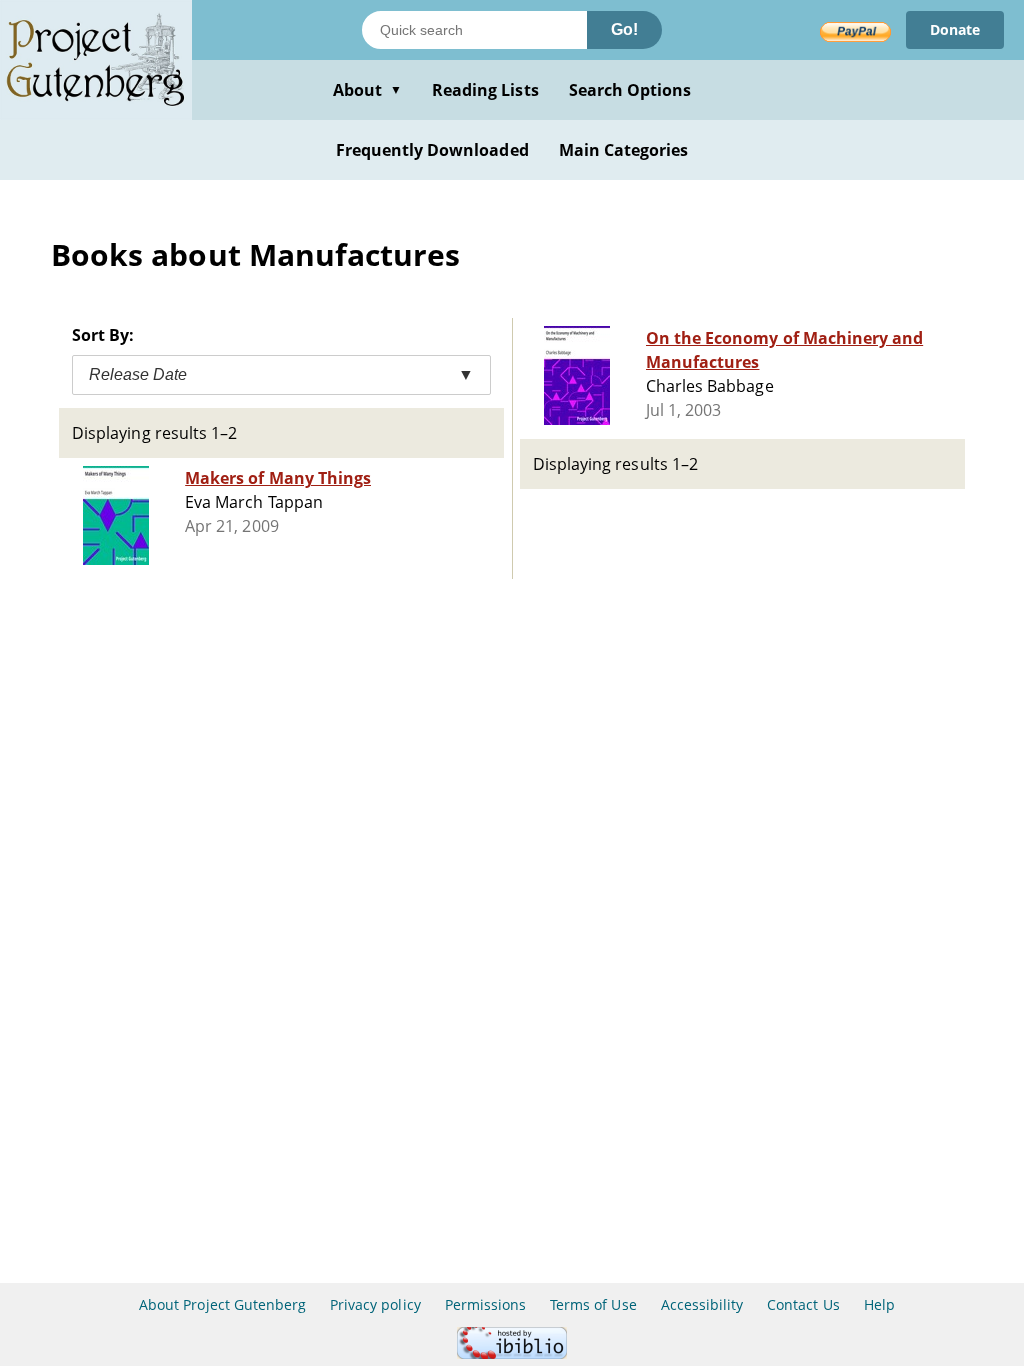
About (367, 90)
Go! (624, 29)
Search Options (630, 90)
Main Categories (624, 150)
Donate (955, 29)
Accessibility (702, 1304)
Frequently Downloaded (432, 150)
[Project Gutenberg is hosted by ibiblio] (512, 1353)
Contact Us (803, 1304)
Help (879, 1304)
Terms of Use (593, 1304)
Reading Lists (485, 90)
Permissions (485, 1304)
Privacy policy (375, 1304)
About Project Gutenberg (222, 1304)
